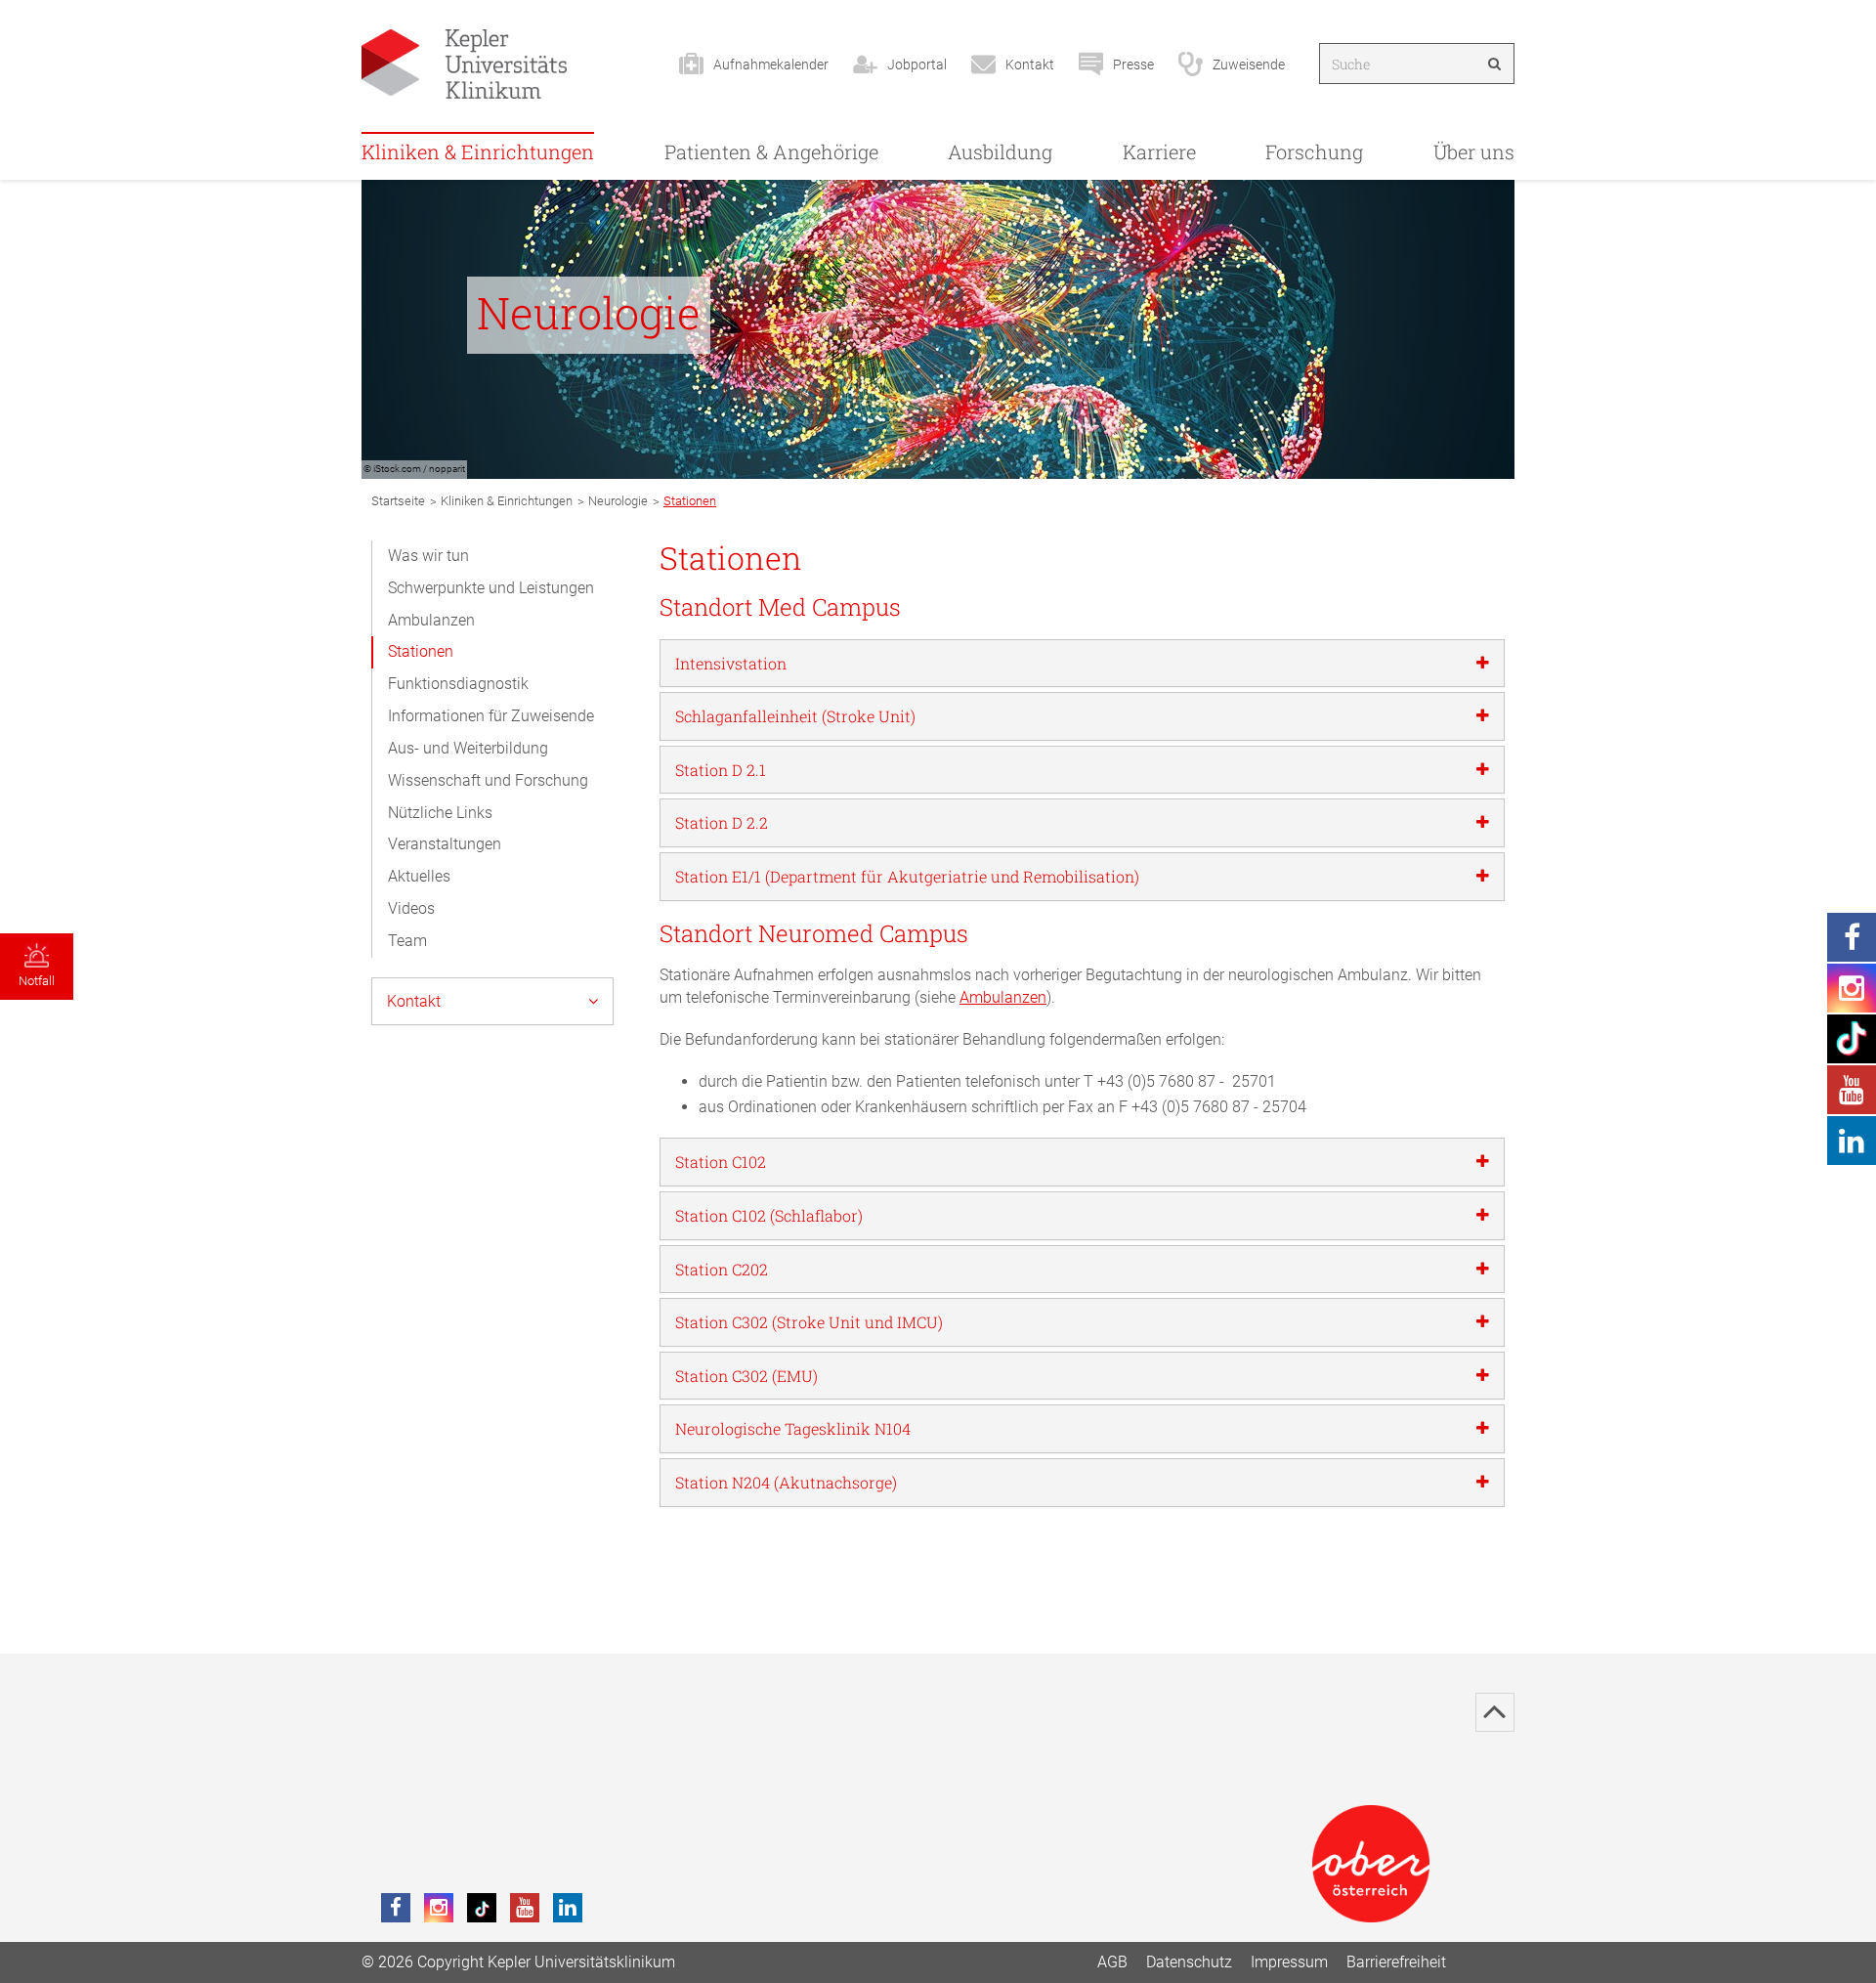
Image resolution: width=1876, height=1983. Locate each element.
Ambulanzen (431, 620)
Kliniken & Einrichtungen (478, 151)
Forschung (1314, 151)
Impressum (1289, 1962)
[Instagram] (439, 1908)
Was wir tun (428, 556)
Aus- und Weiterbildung (468, 748)
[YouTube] (525, 1908)
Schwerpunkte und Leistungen (491, 588)
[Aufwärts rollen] (1495, 1712)
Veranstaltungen (445, 844)
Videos (411, 908)
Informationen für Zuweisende (491, 716)
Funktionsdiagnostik (458, 684)
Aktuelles (419, 876)
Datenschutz (1189, 1962)
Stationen (421, 651)
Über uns (1474, 151)
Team (407, 941)
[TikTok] (482, 1908)
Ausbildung (1000, 151)
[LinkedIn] (568, 1908)
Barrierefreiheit (1396, 1962)
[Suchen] (1494, 64)
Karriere (1159, 151)
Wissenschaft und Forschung (488, 780)
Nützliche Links (440, 813)
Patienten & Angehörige (771, 151)
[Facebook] (396, 1908)
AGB (1112, 1962)
